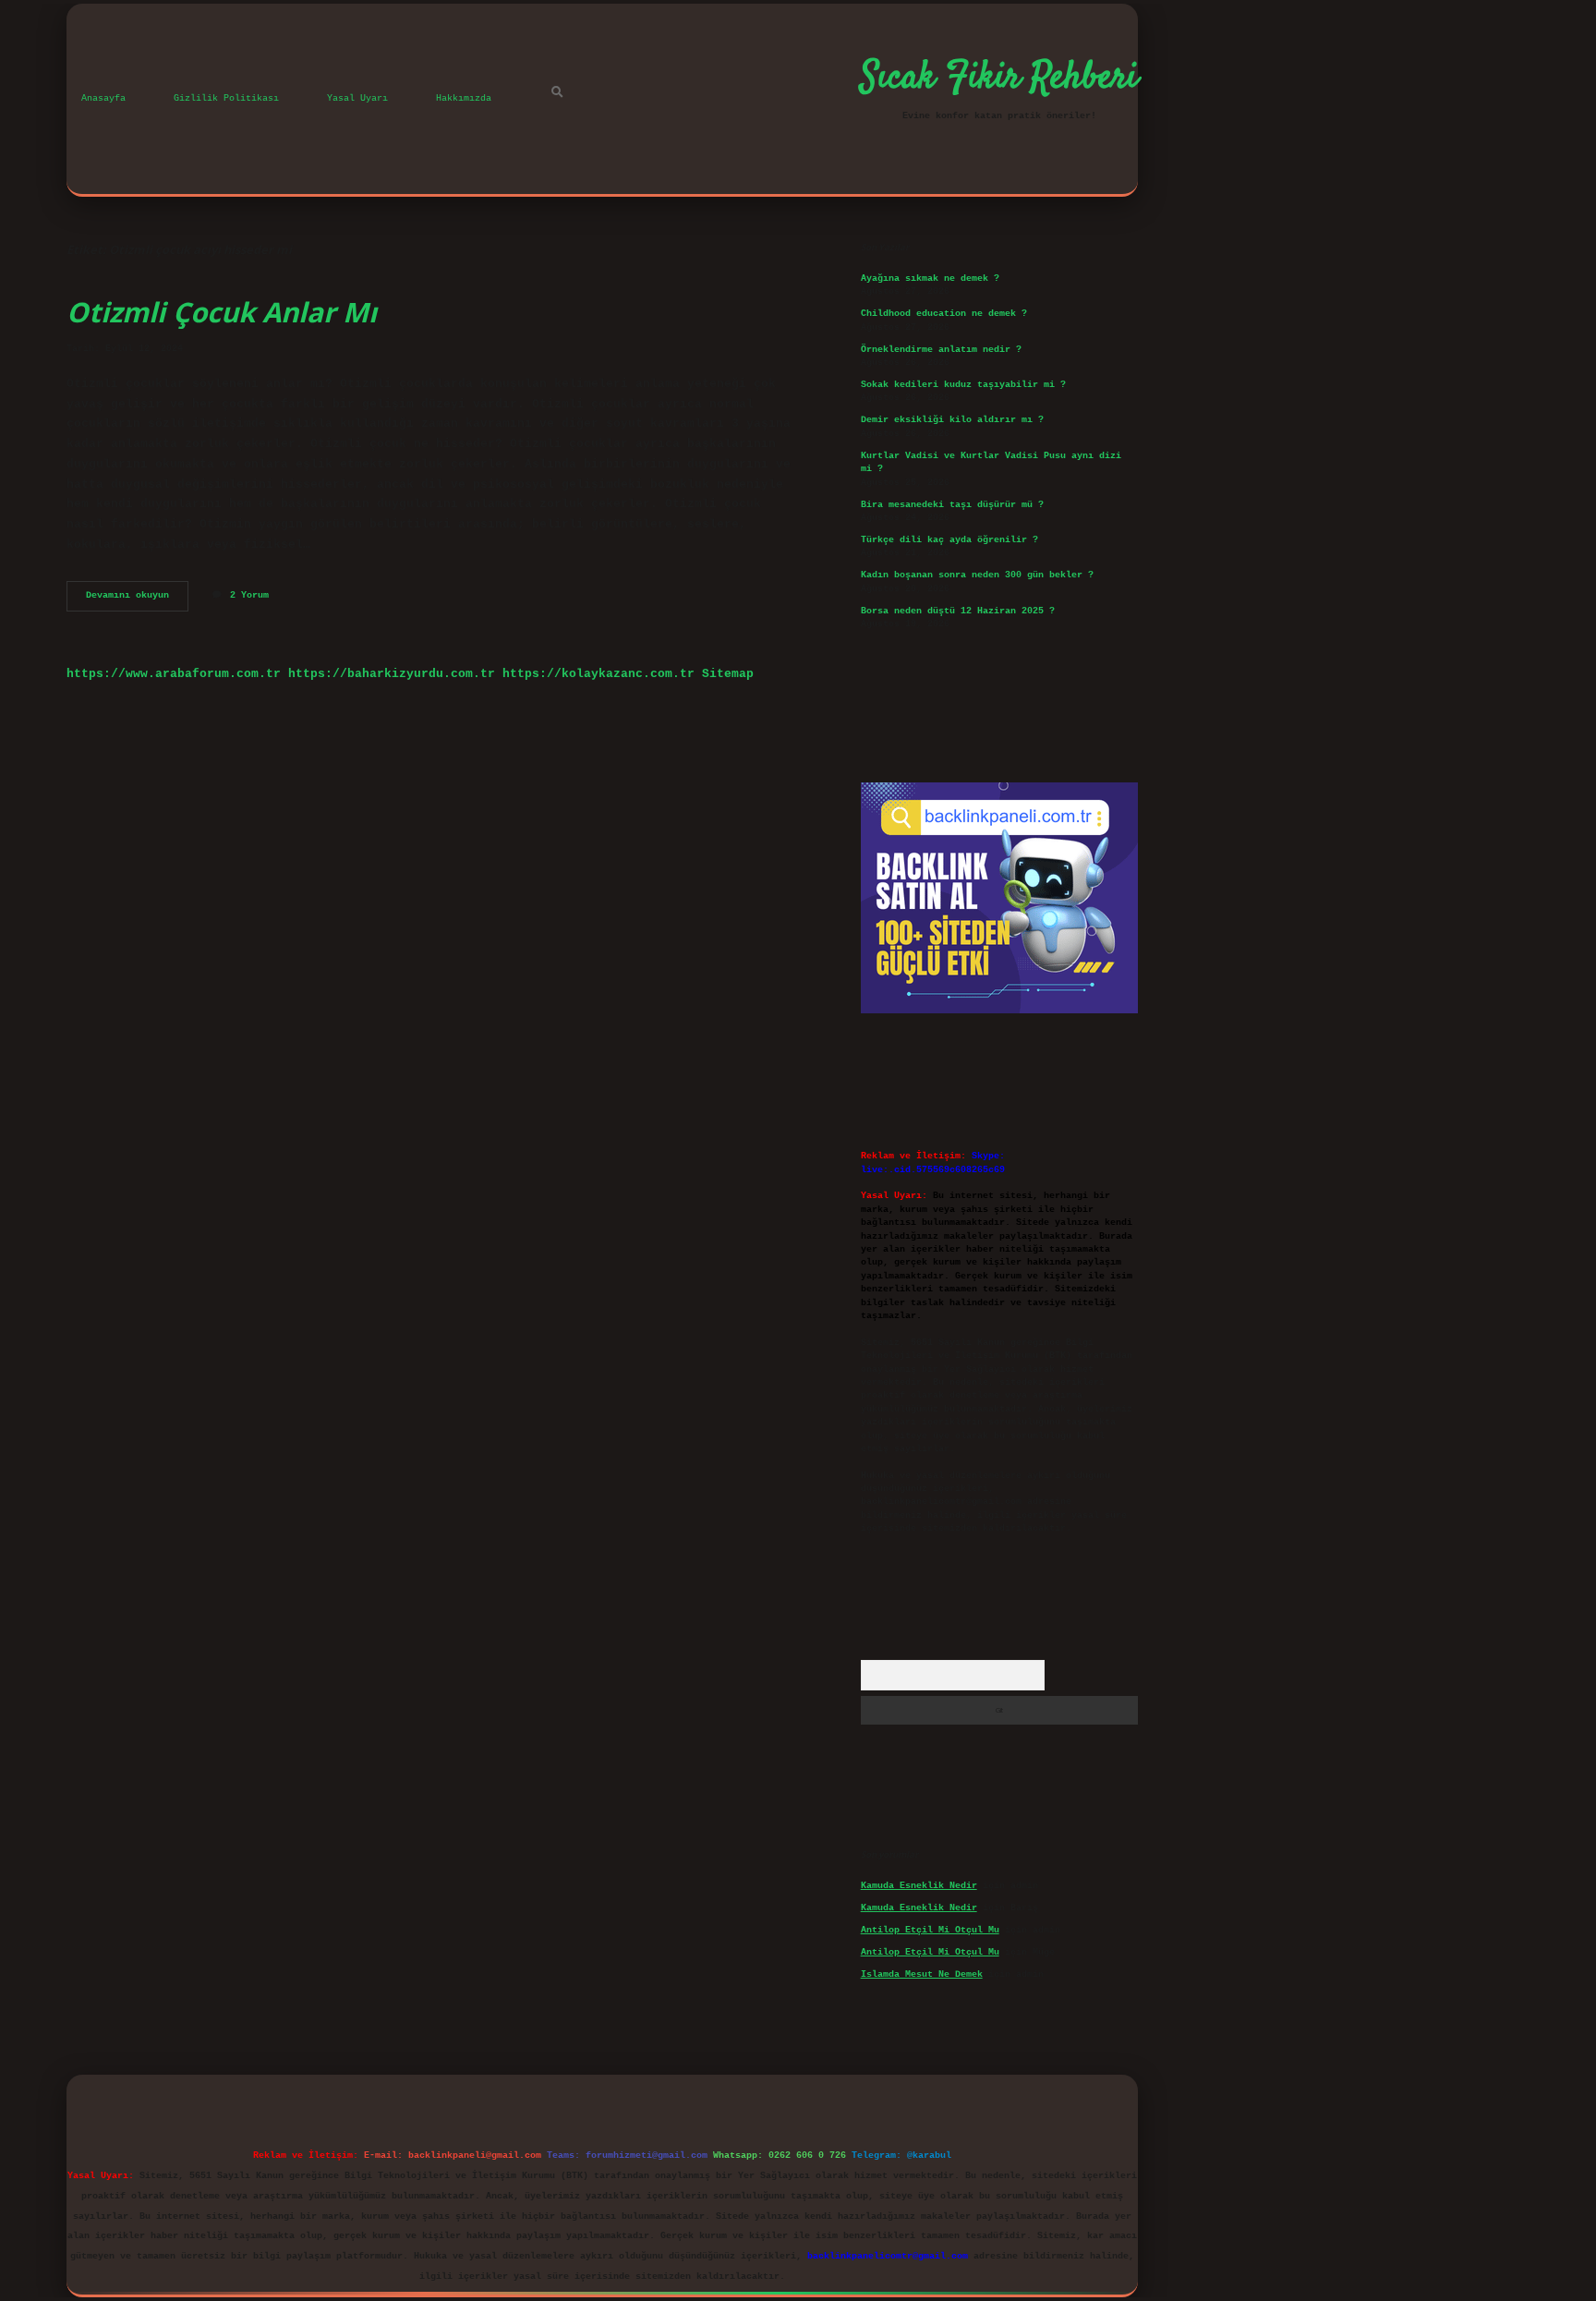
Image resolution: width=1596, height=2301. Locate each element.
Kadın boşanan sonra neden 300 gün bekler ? (977, 575)
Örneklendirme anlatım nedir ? (941, 350)
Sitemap (728, 674)
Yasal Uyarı (357, 98)
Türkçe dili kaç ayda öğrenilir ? (949, 540)
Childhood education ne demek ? (944, 314)
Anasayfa (103, 98)
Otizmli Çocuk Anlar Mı (222, 312)
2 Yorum (249, 595)
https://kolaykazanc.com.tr (598, 674)
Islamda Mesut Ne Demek (922, 1974)
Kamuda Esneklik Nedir (919, 1886)
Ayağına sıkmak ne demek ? (930, 279)
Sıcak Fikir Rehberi (999, 79)
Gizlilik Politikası (226, 98)
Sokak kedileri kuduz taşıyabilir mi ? (963, 385)
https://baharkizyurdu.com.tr (392, 674)
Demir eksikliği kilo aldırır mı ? (952, 420)
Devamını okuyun (137, 600)
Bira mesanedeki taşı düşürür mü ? (952, 505)
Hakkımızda (464, 98)
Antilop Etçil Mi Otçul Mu (930, 1930)
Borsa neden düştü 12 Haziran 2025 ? (958, 611)
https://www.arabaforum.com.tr (174, 674)
